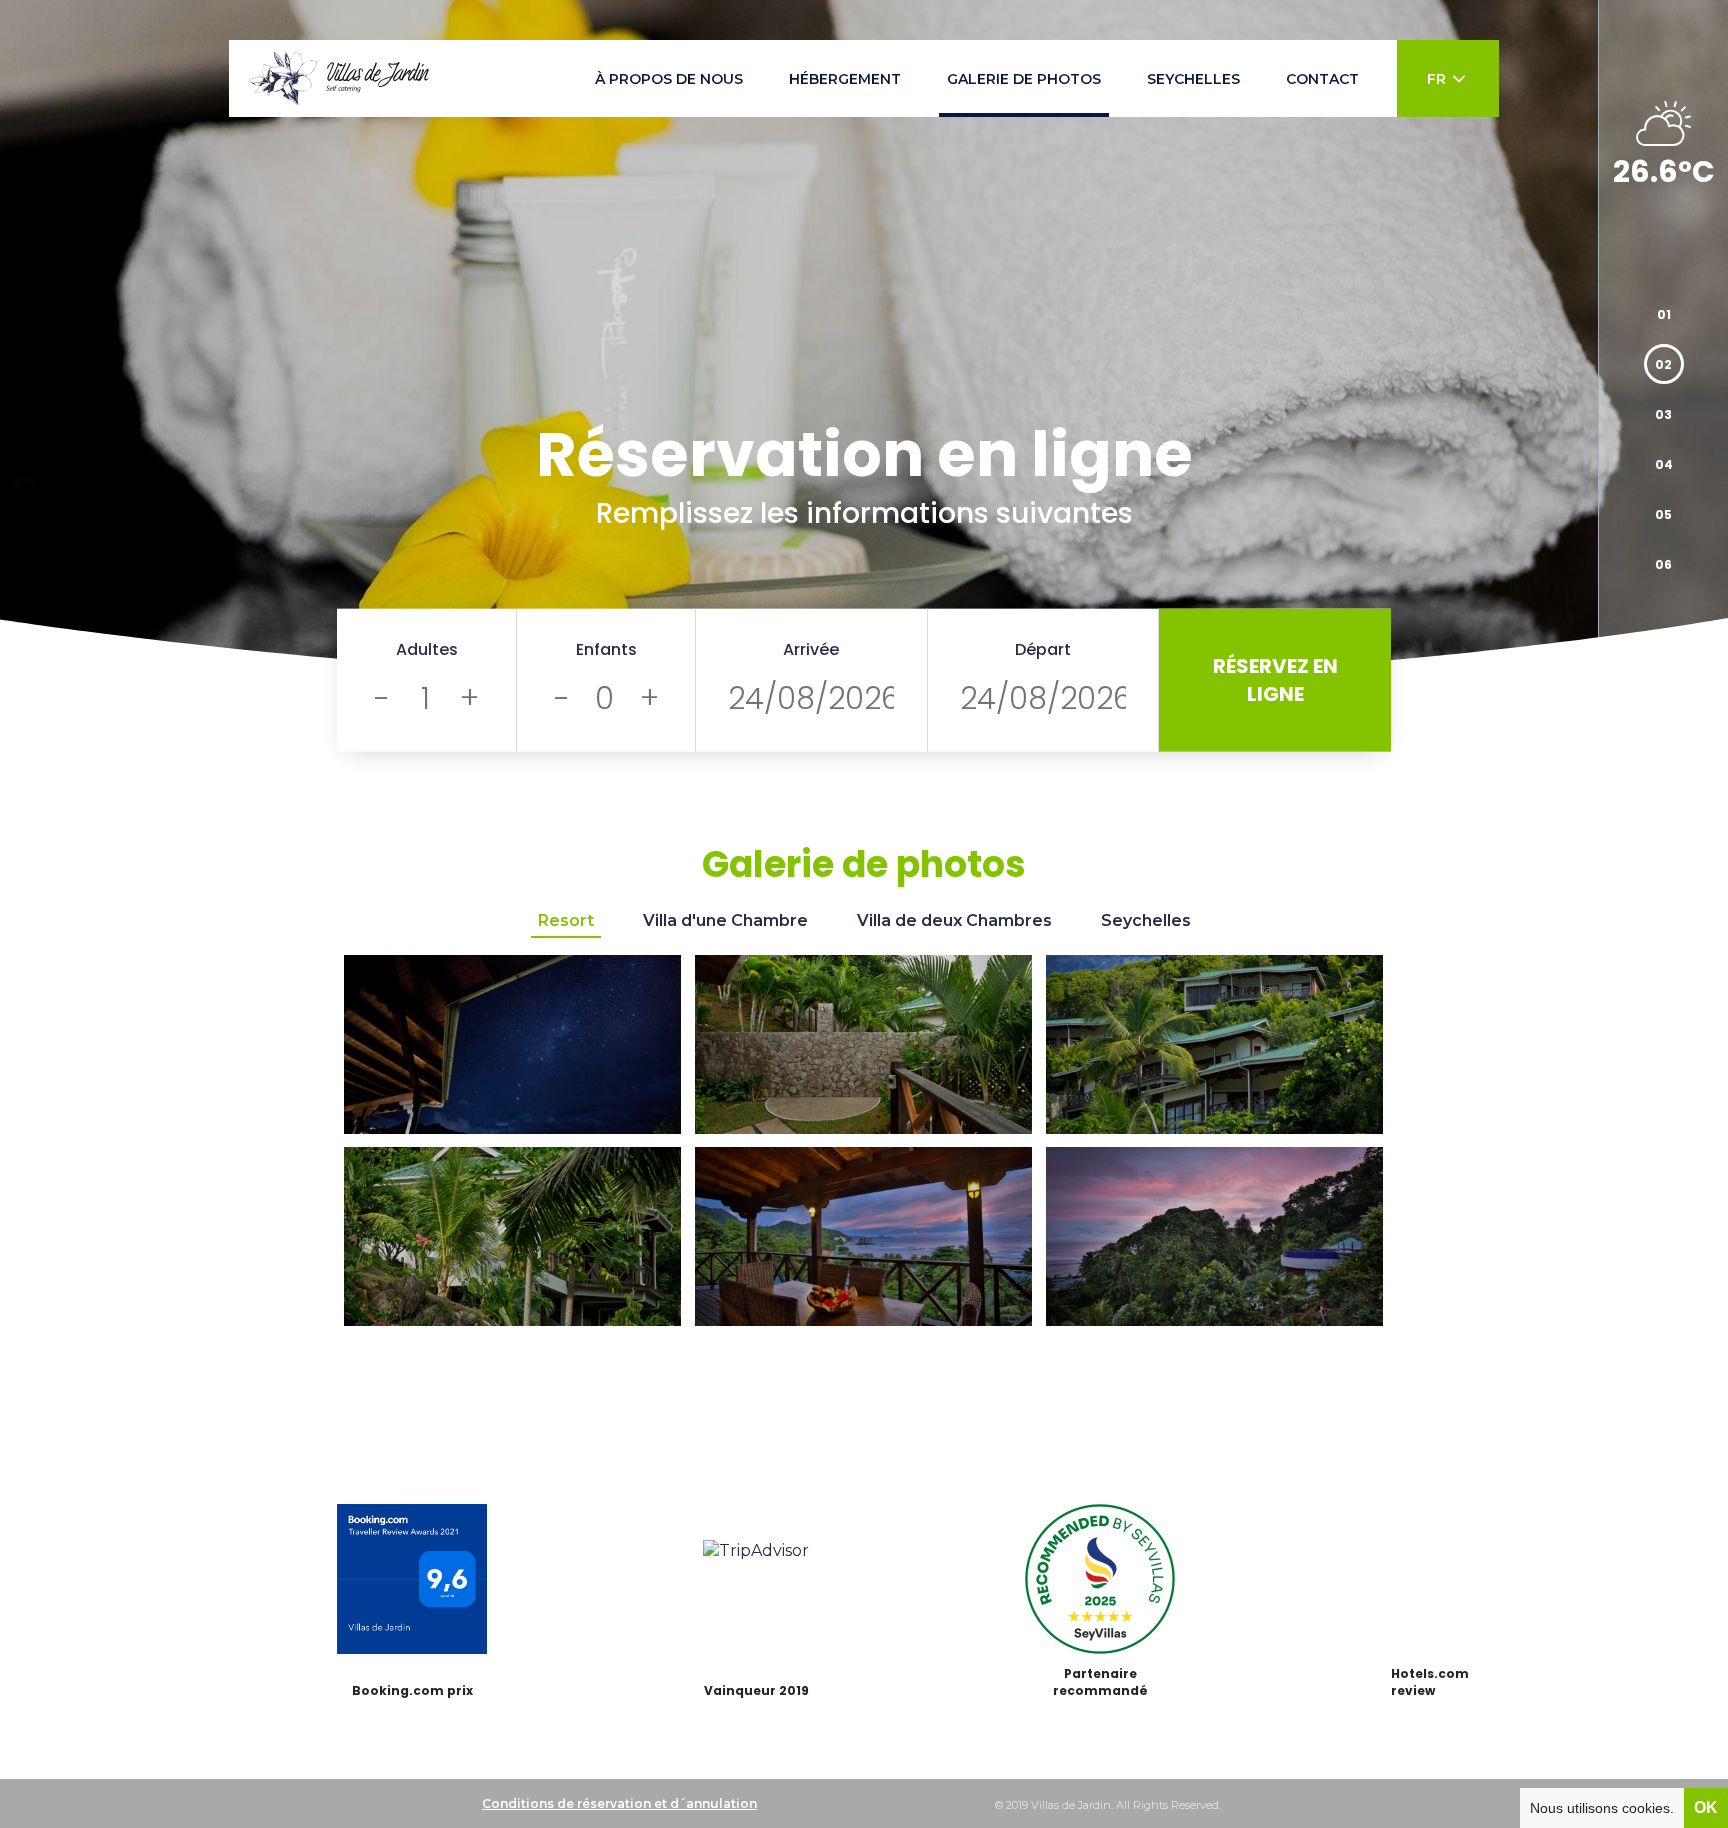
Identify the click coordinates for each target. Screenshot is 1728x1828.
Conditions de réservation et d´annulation (619, 1803)
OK (1706, 1807)
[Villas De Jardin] (339, 78)
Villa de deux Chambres (954, 920)
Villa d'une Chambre (725, 920)
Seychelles (1146, 920)
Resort (566, 920)
